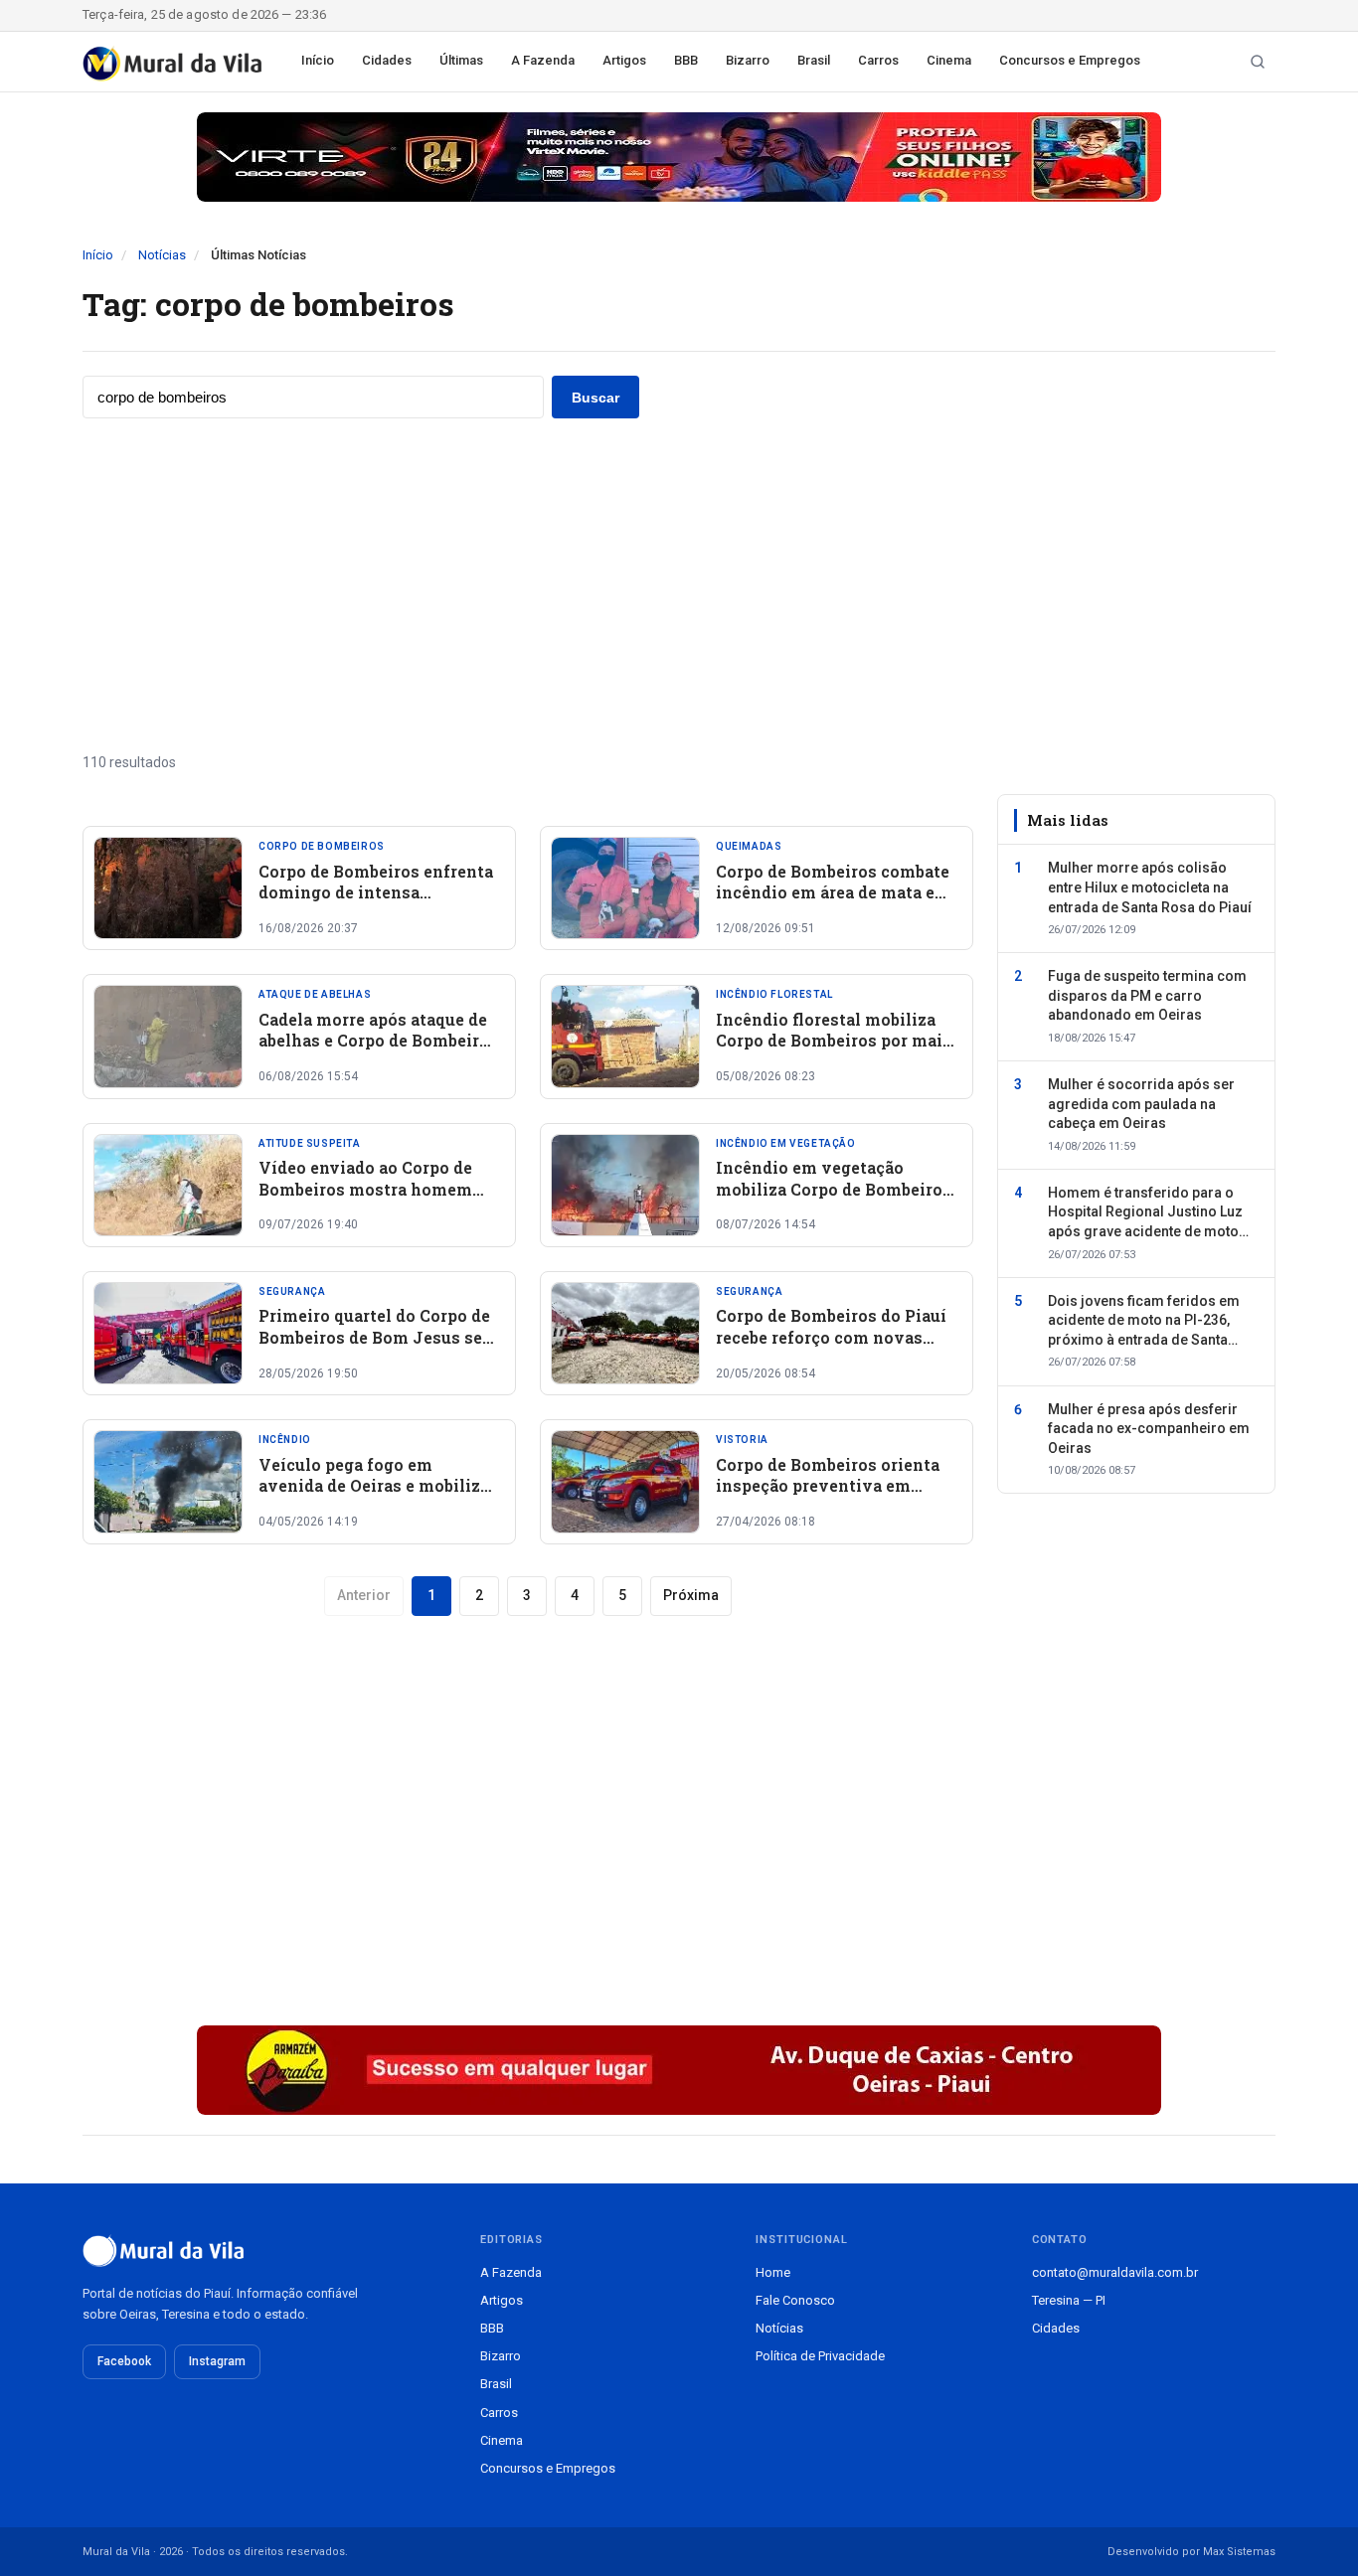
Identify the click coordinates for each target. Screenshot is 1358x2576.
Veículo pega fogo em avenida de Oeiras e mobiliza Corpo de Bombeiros (374, 1486)
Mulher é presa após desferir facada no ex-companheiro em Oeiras (1149, 1429)
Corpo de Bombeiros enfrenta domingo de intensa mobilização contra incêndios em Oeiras (378, 903)
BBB (686, 60)
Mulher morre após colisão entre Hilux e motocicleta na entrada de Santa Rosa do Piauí (1150, 887)
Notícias (162, 255)
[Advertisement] (679, 585)
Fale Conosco (795, 2300)
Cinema (949, 60)
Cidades (387, 60)
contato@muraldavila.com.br (1115, 2272)
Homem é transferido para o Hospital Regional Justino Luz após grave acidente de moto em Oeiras (1145, 1213)
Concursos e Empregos (1070, 60)
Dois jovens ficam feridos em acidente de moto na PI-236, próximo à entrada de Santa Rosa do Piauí (1144, 1322)
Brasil (814, 60)
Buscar (595, 398)
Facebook (124, 2361)
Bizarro (748, 60)
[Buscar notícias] (1258, 62)
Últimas (461, 60)
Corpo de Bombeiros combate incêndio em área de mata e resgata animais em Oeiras (833, 892)
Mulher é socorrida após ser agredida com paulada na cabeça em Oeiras (1141, 1104)
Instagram (217, 2361)
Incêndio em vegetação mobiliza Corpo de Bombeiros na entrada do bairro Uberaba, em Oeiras (834, 1200)
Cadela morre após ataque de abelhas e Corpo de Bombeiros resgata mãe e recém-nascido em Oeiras (378, 1051)
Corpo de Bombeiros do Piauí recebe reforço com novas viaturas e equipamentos (831, 1337)
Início (318, 60)
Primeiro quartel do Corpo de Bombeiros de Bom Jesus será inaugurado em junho (378, 1337)
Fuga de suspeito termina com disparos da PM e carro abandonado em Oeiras (1147, 995)
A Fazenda (543, 60)
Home (773, 2272)
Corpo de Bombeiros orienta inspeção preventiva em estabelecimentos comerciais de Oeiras (834, 1497)
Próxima (691, 1595)
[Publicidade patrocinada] (679, 157)
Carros (878, 60)
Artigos (624, 60)
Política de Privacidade (820, 2356)
